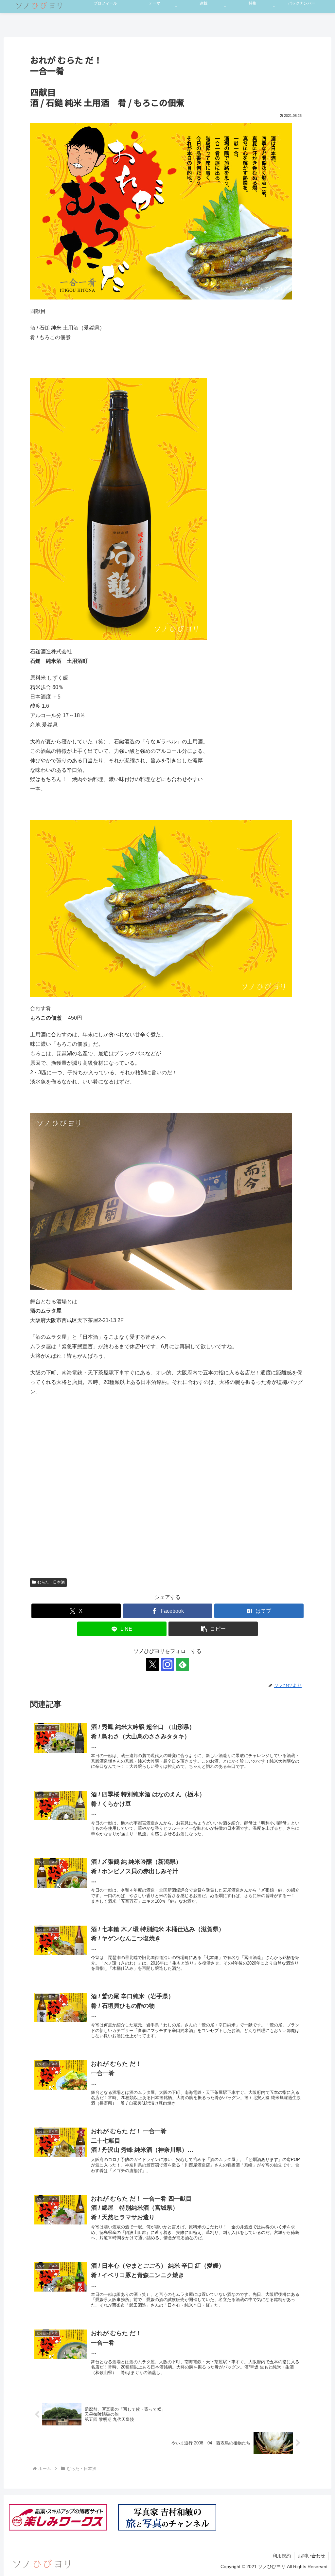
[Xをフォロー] (152, 1664)
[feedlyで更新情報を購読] (183, 1664)
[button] (213, 1629)
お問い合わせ (311, 2556)
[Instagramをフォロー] (167, 1664)
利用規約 (282, 2556)
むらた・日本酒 (51, 1582)
